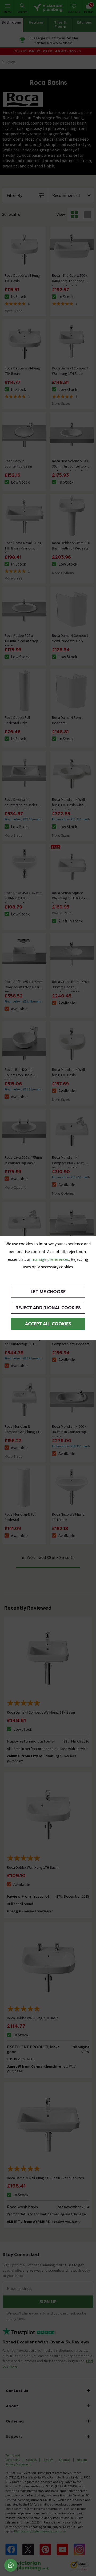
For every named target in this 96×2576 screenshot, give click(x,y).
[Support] (11, 2565)
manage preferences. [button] (51, 1259)
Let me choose (48, 1292)
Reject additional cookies (48, 1308)
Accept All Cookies (48, 1324)
